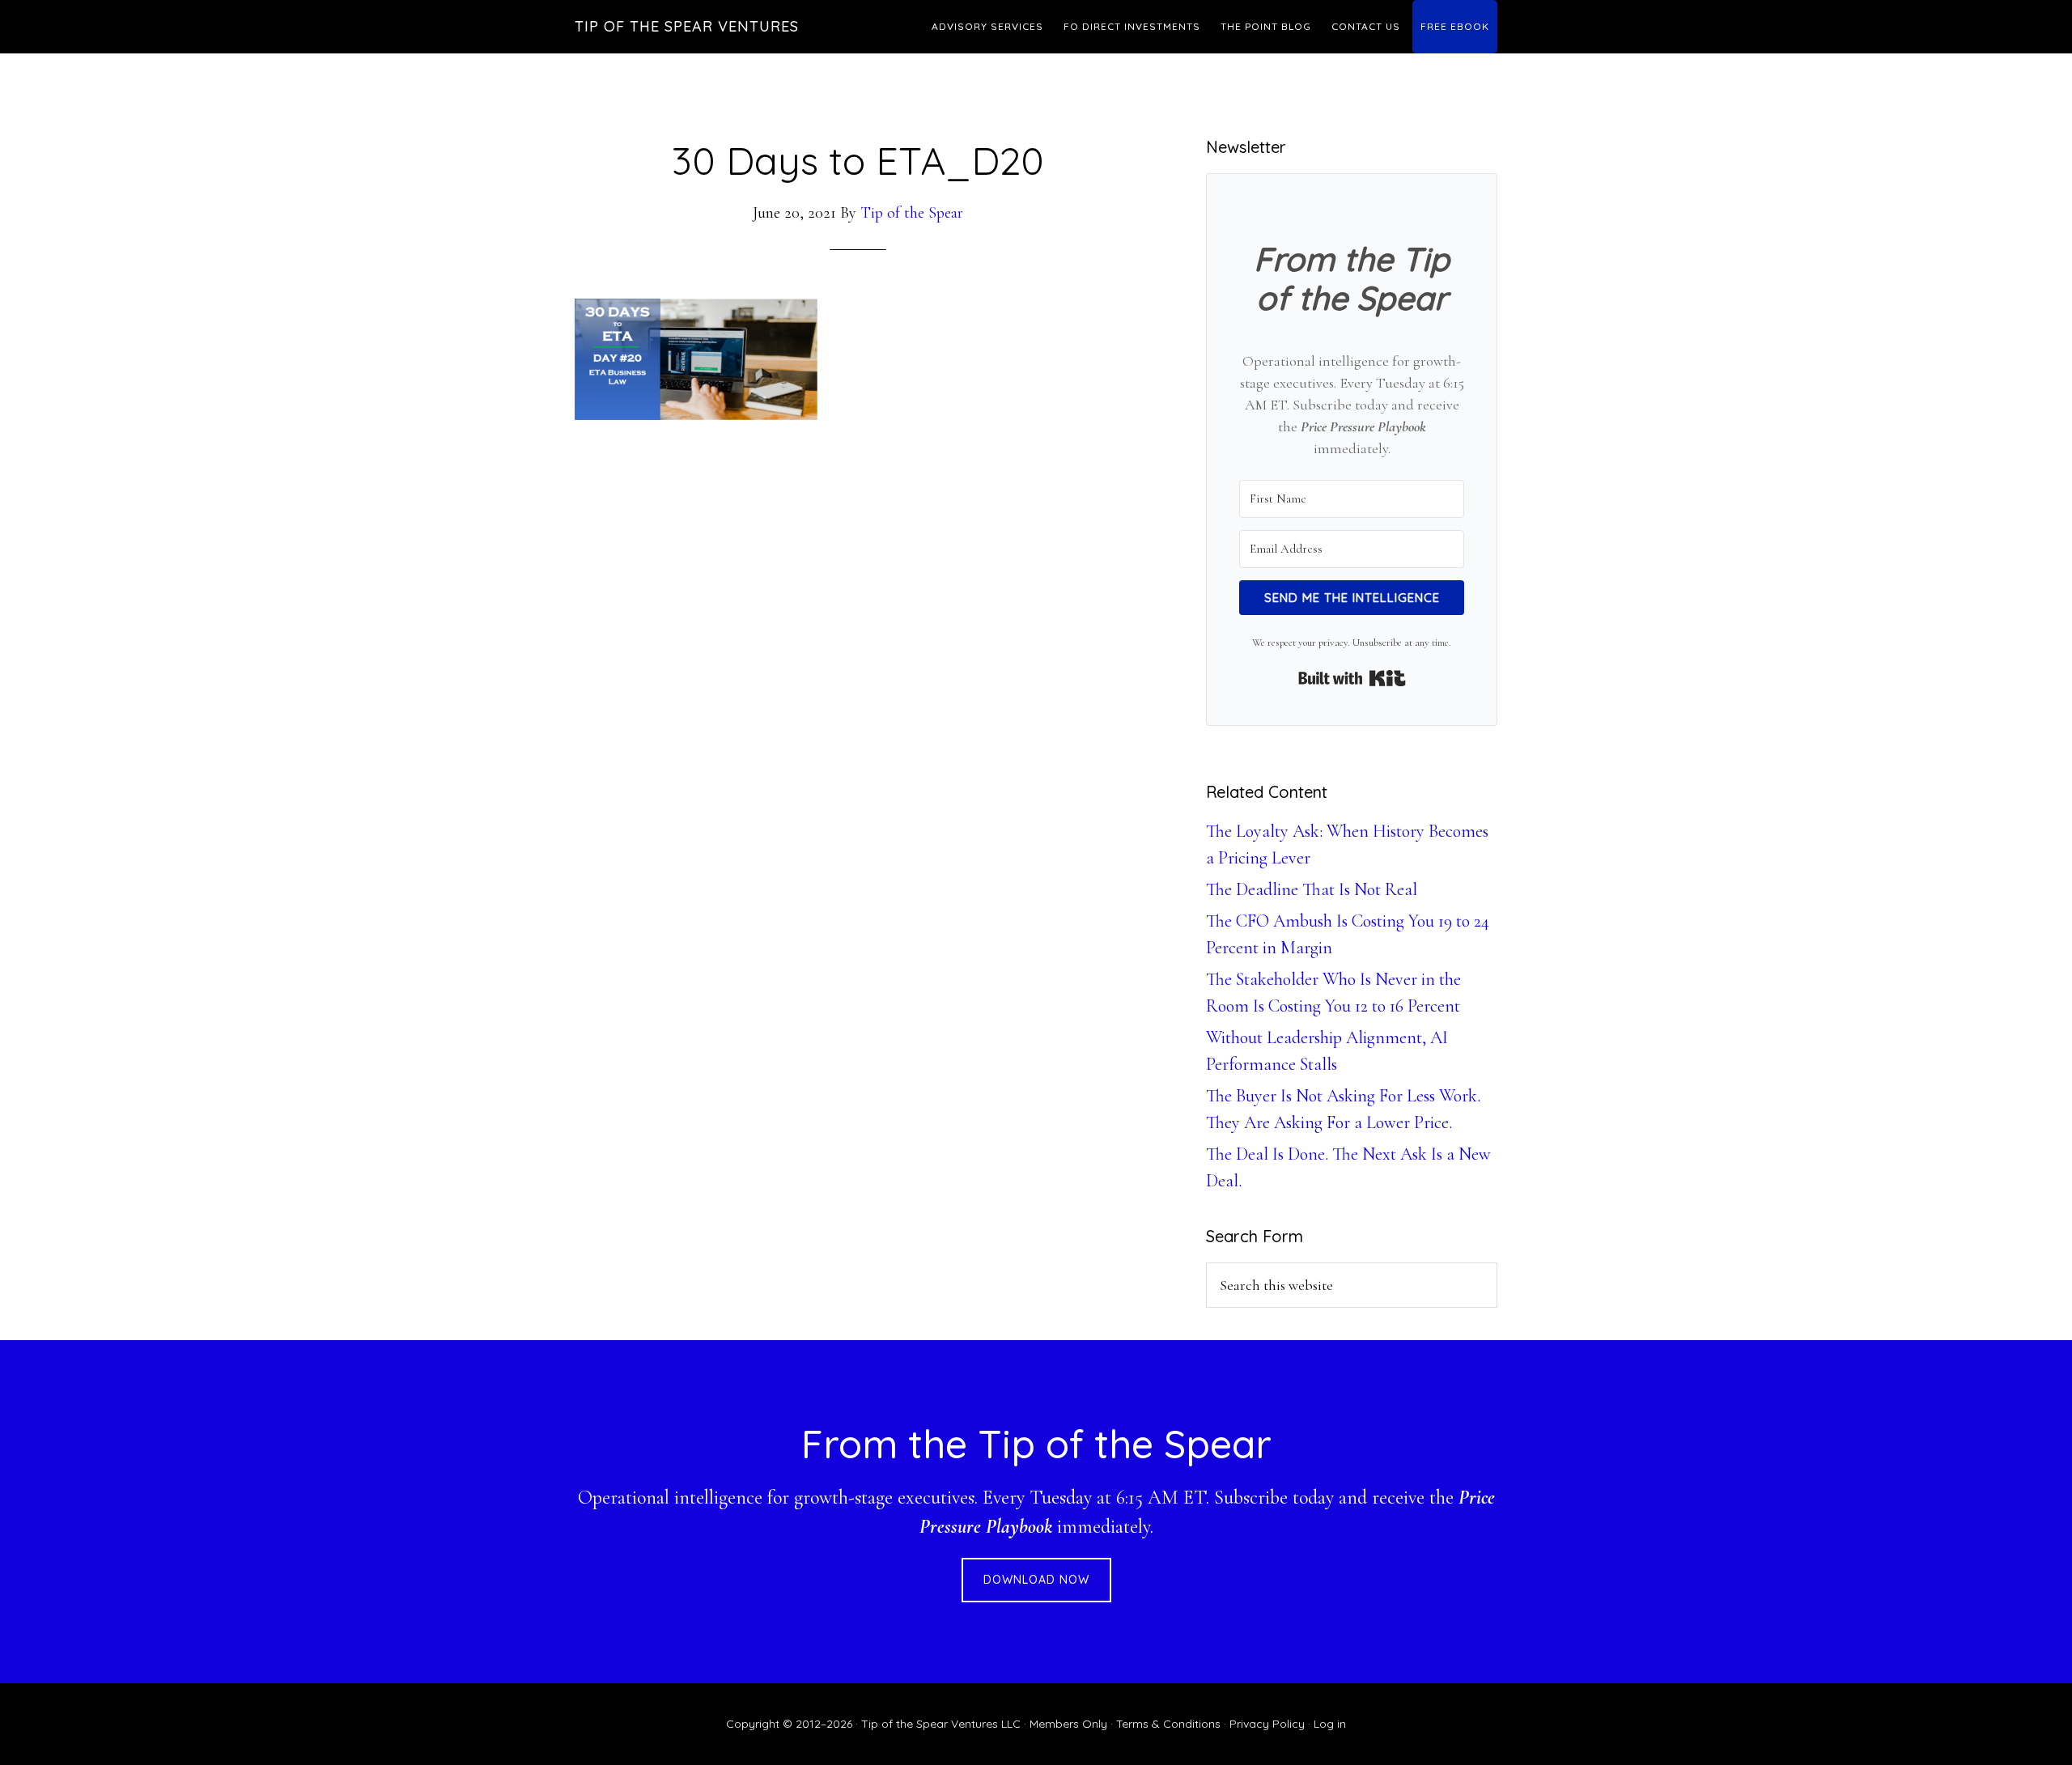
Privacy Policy (1267, 1724)
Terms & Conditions (1168, 1724)
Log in (1330, 1724)
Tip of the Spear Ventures (687, 26)
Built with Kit (1352, 678)
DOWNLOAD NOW (1036, 1580)
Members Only (1068, 1724)
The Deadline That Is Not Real (1312, 889)
